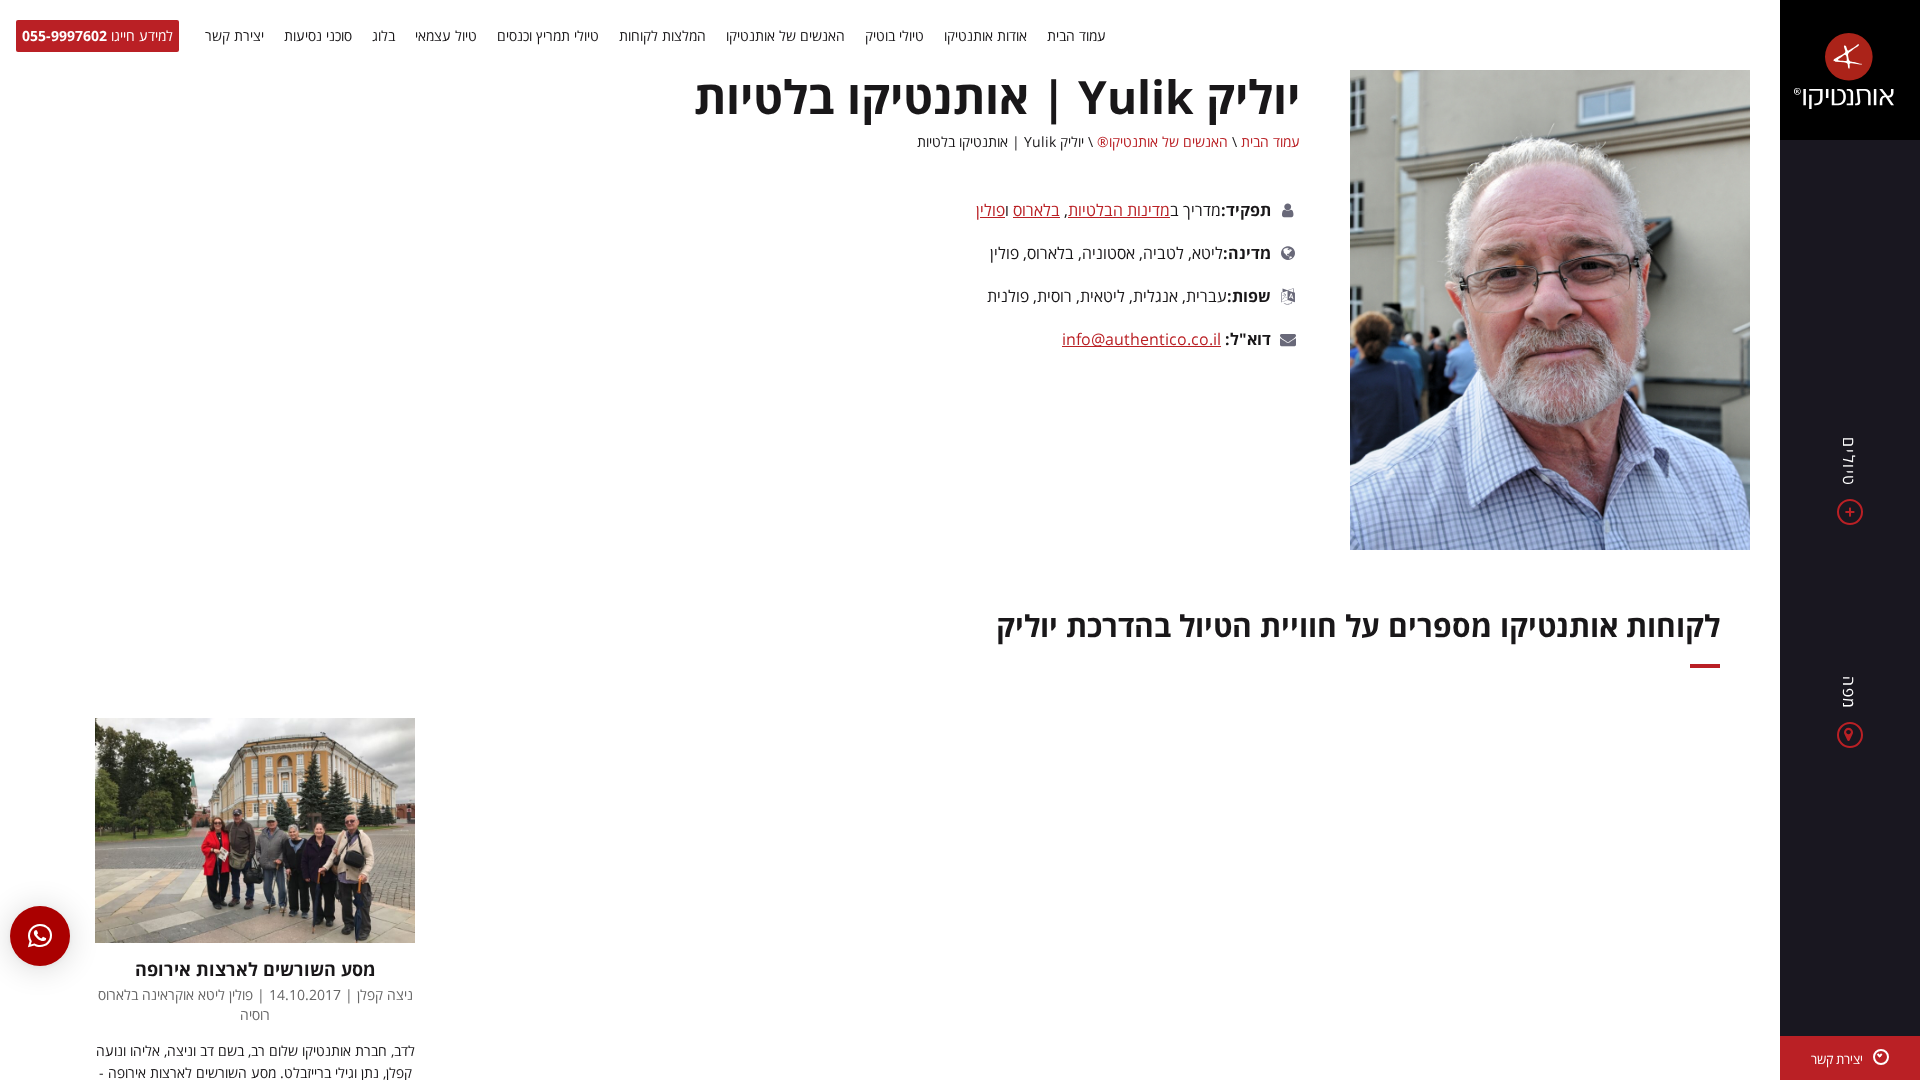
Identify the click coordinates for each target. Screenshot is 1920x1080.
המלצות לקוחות (662, 36)
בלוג (383, 36)
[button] (40, 936)
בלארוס (1036, 210)
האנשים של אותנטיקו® (1162, 141)
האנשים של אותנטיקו (785, 36)
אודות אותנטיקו (985, 36)
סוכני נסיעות (318, 36)
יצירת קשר (234, 36)
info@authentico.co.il (1141, 339)
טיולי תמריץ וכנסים (548, 36)
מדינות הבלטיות (1119, 210)
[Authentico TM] (1850, 70)
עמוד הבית (1076, 36)
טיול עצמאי (446, 36)
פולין (990, 210)
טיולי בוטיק (894, 36)
